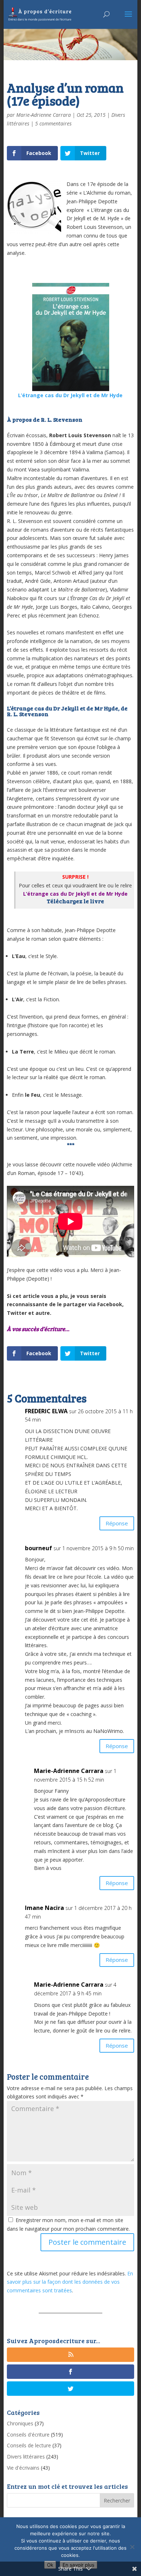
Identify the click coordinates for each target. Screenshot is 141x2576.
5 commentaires (53, 123)
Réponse (117, 1523)
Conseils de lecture (29, 2445)
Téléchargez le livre (75, 901)
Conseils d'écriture (28, 2435)
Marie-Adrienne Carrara (44, 115)
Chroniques (20, 2423)
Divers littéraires (26, 2457)
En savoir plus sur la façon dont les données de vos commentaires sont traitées (70, 2282)
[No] (132, 2547)
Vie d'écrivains (23, 2468)
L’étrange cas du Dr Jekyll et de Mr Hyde (70, 395)
